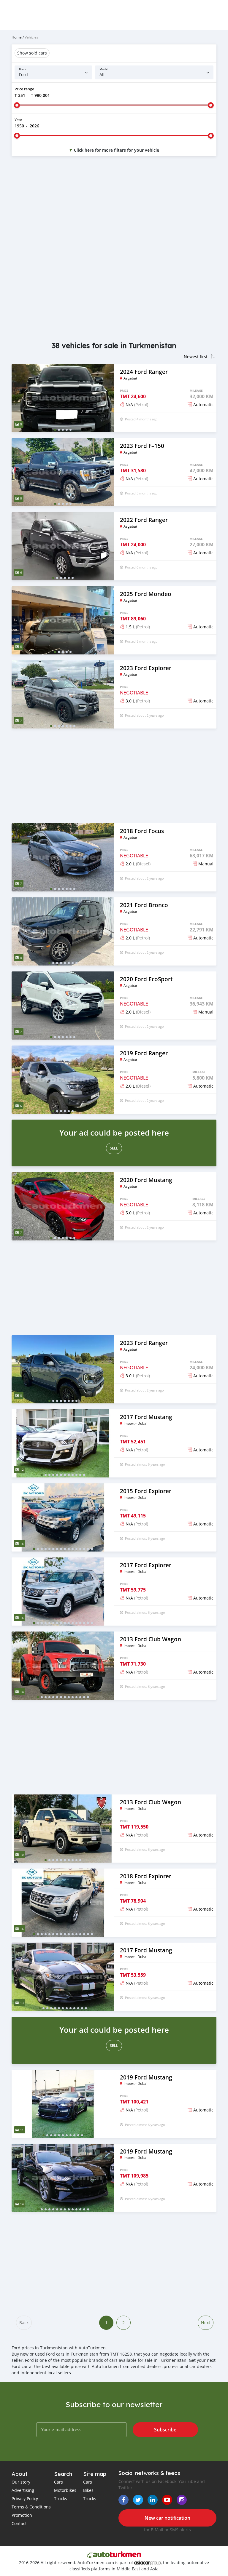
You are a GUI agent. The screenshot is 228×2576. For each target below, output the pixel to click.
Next (206, 2323)
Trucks (61, 2499)
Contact (19, 2523)
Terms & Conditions (31, 2507)
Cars (58, 2482)
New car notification (167, 2518)
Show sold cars (32, 53)
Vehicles (31, 37)
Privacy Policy (25, 2499)
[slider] (17, 105)
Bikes (88, 2490)
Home (17, 37)
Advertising (23, 2490)
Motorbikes (65, 2490)
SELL (114, 1148)
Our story (21, 2482)
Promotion (22, 2515)
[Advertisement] (114, 208)
